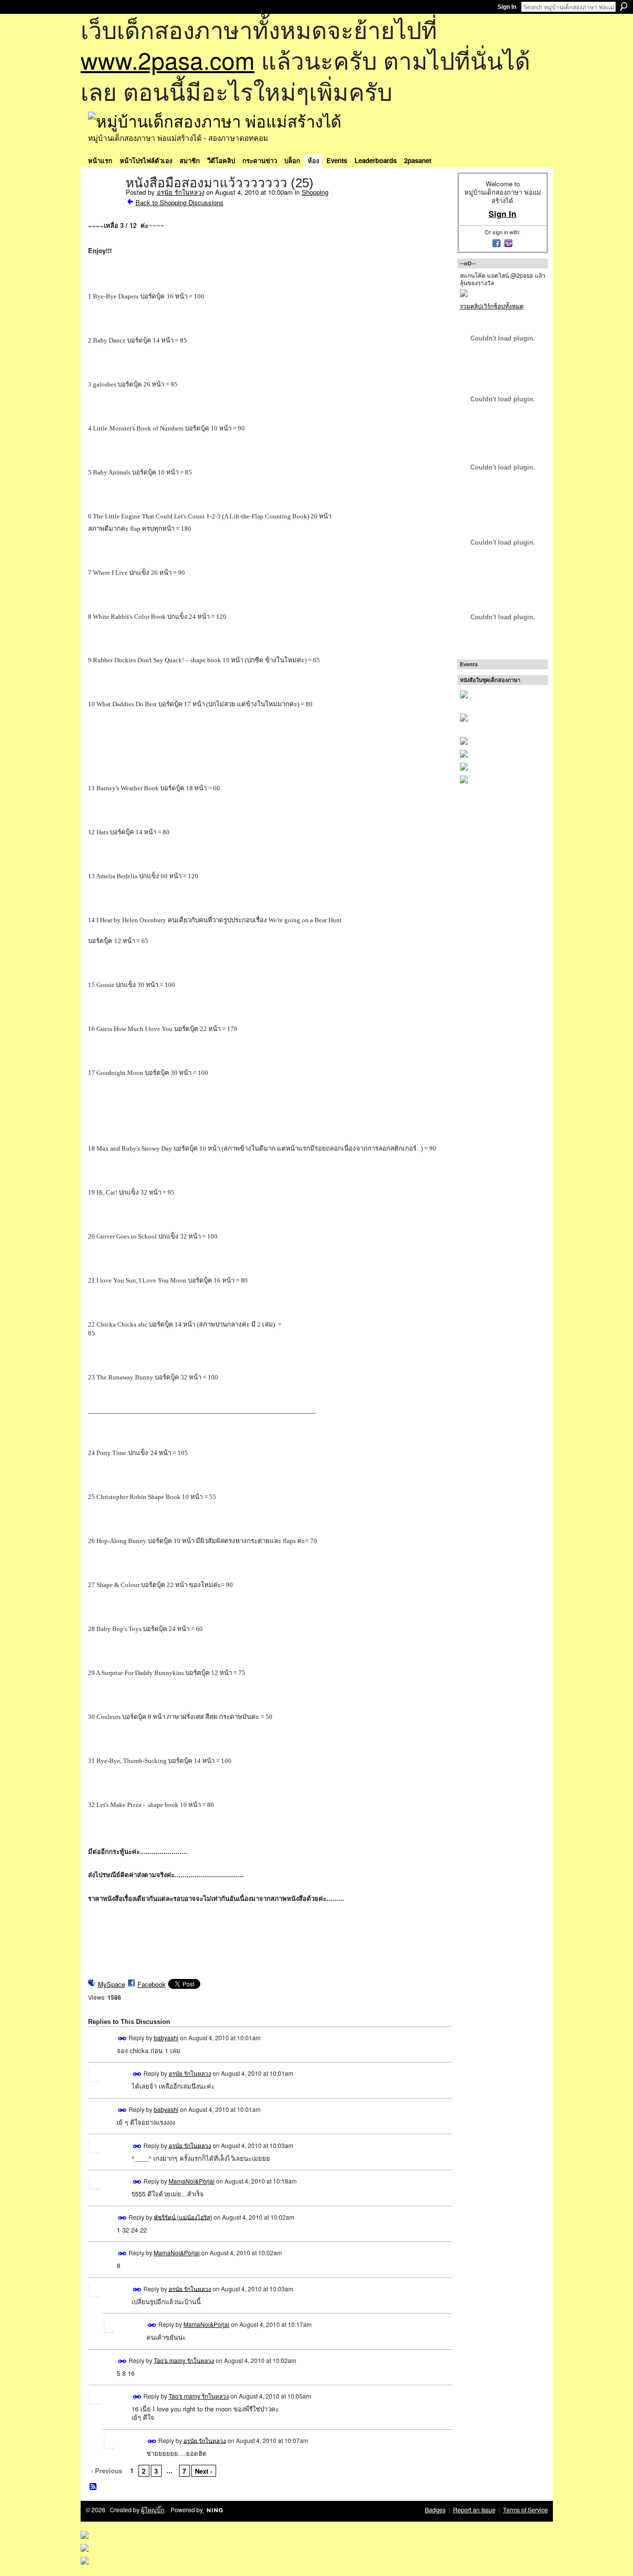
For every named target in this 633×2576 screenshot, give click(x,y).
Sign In (507, 7)
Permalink (122, 2039)
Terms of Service (525, 2510)
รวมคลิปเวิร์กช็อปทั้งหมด (492, 306)
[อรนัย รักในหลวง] (104, 204)
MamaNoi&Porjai (192, 2181)
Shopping (315, 192)
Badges (435, 2510)
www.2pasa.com (168, 60)
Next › (203, 2471)
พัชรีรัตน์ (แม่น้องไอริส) (183, 2216)
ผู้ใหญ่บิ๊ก (153, 2510)
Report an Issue (474, 2510)
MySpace (112, 1984)
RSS (93, 2487)
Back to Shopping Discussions (180, 202)
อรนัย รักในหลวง (181, 192)
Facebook (152, 1984)
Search (624, 6)
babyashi (166, 2038)
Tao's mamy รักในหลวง (184, 2360)
